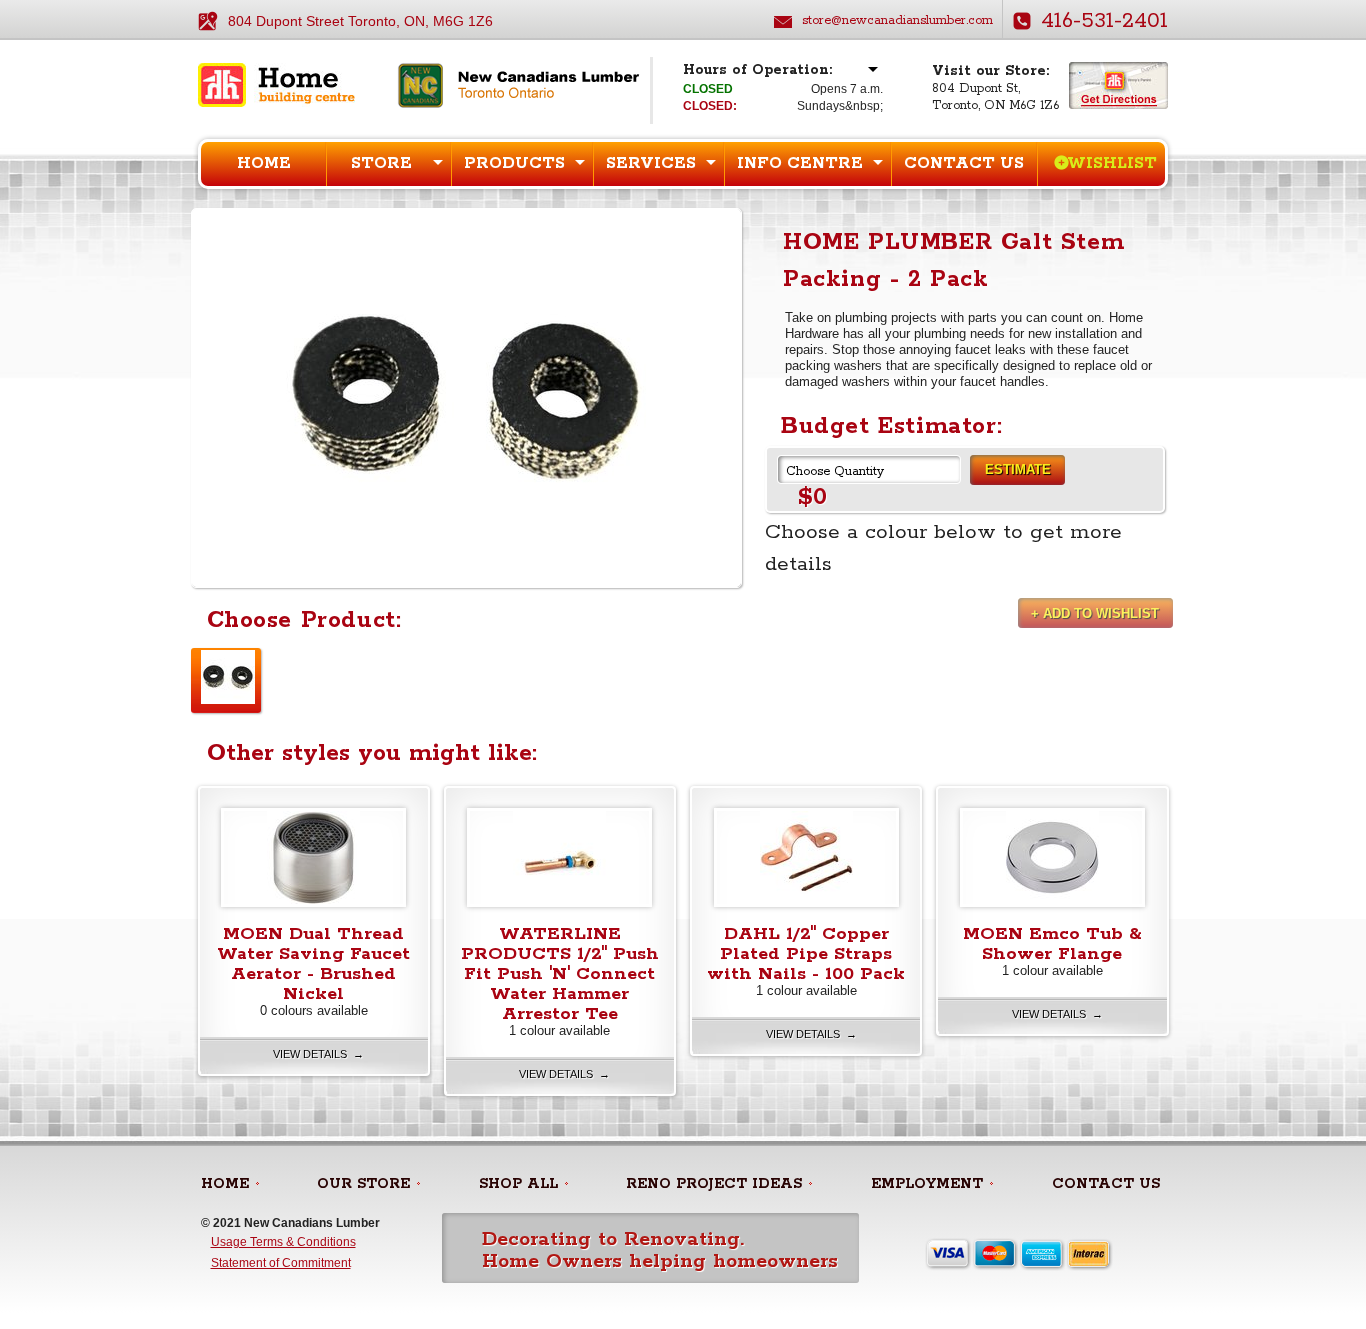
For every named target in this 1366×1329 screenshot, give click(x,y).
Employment (927, 1184)
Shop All (518, 1184)
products (514, 163)
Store (381, 163)
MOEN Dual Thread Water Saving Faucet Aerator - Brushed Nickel (313, 964)
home (225, 1184)
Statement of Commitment (281, 1263)
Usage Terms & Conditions (283, 1242)
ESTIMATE (1018, 469)
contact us (1106, 1184)
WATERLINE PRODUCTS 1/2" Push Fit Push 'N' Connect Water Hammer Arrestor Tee (560, 974)
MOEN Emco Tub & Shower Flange (1052, 944)
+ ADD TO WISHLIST (1095, 613)
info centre (800, 163)
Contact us (964, 163)
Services (651, 163)
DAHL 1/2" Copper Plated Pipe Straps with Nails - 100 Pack (806, 954)
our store (363, 1184)
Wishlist (1112, 163)
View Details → (318, 1054)
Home (264, 163)
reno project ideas (714, 1184)
